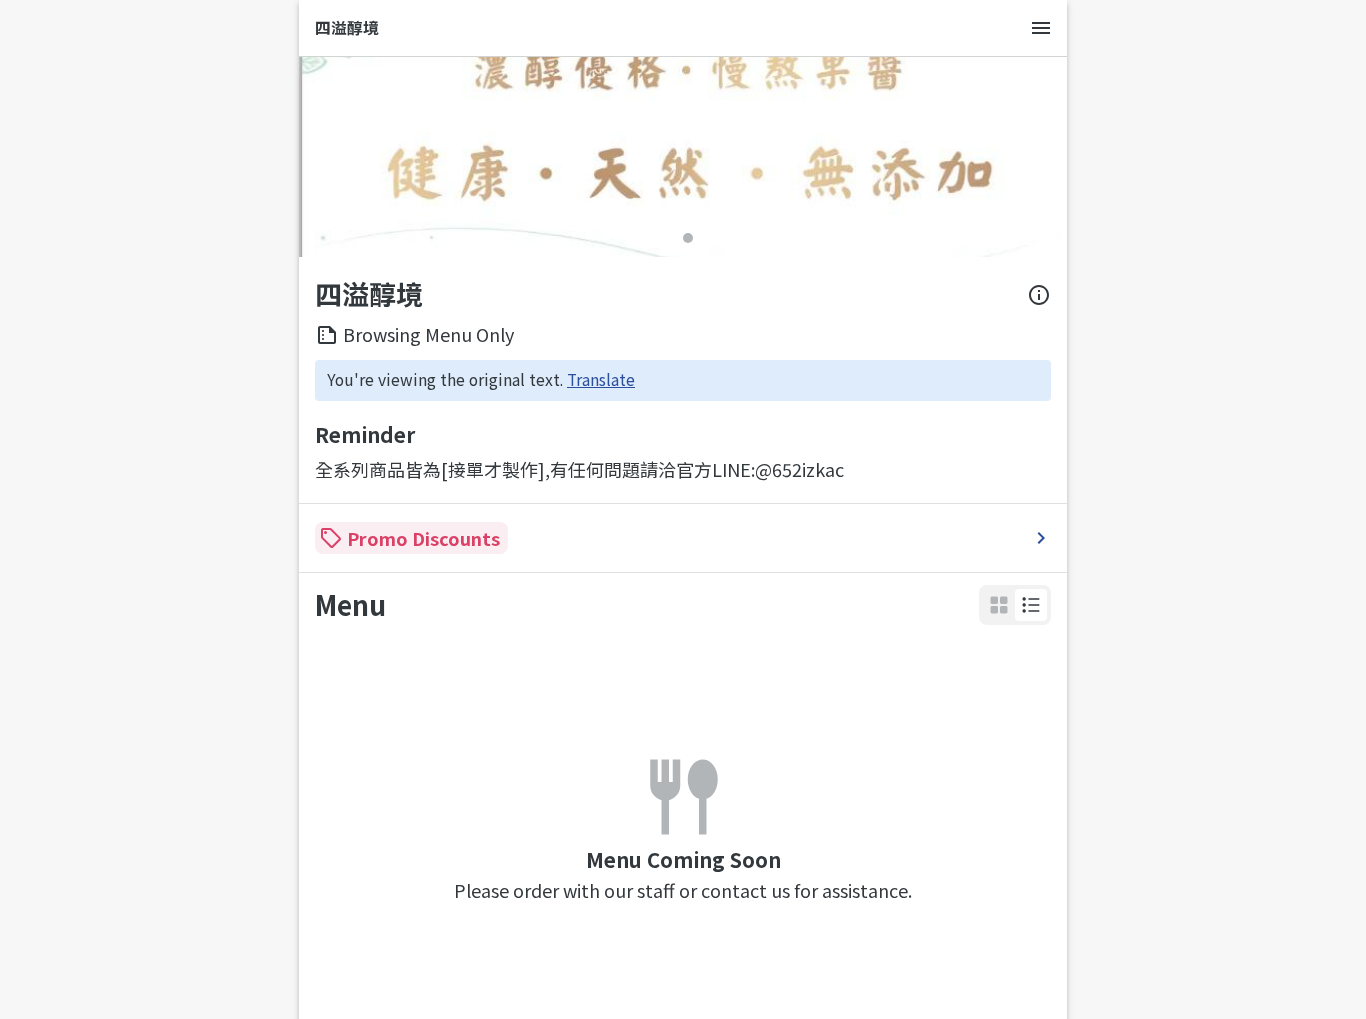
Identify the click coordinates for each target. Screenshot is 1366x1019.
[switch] (1031, 605)
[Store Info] (1039, 295)
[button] (1031, 605)
